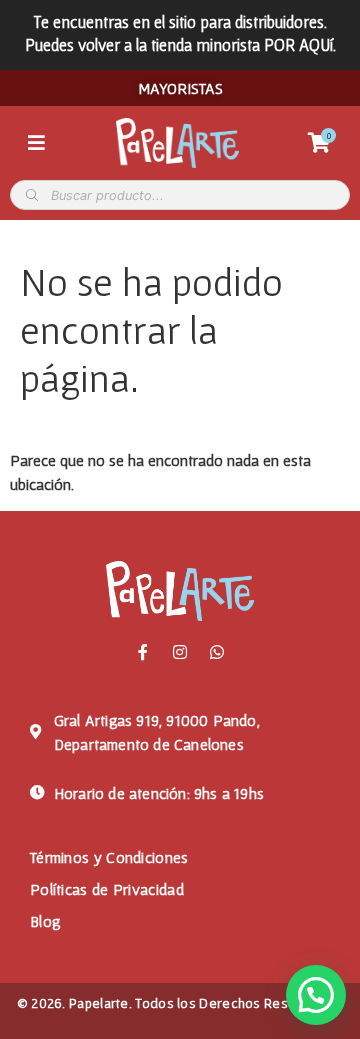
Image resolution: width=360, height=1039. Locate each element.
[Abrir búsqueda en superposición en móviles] (180, 195)
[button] (316, 995)
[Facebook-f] (143, 652)
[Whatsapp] (217, 652)
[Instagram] (180, 652)
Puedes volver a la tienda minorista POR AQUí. (180, 44)
